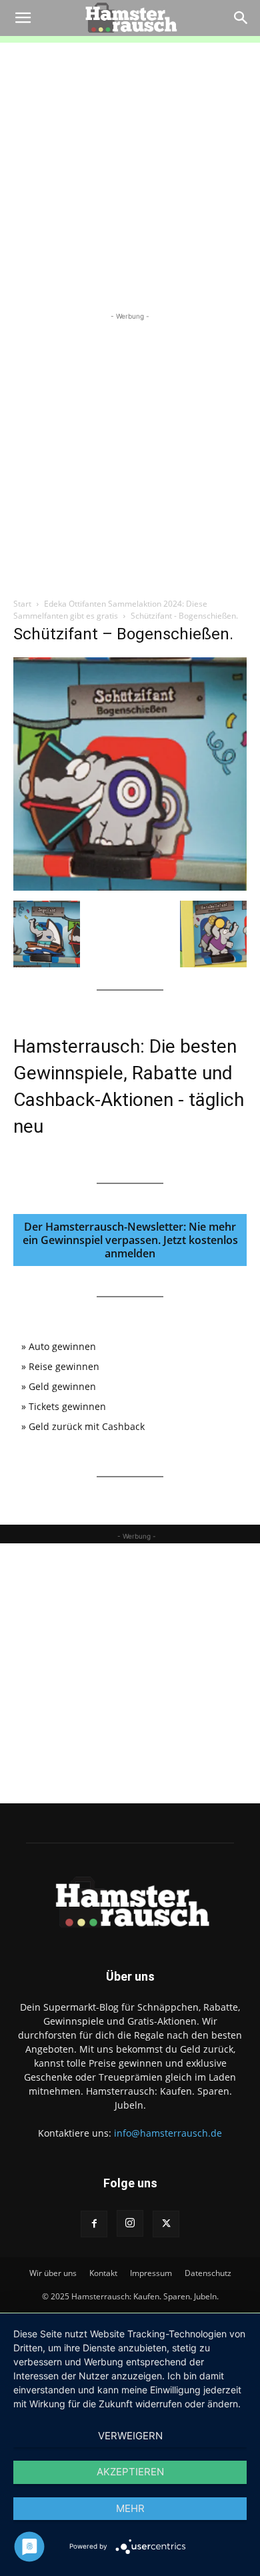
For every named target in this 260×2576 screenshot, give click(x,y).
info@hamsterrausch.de (168, 2133)
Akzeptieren (130, 2472)
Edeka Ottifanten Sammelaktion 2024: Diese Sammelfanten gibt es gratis (110, 610)
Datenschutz (208, 2273)
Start (22, 604)
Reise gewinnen (64, 1366)
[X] (166, 2224)
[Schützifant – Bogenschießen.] (130, 887)
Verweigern (130, 2436)
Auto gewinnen (62, 1346)
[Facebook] (94, 2224)
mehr (130, 2508)
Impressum (151, 2273)
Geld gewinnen (62, 1386)
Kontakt (103, 2273)
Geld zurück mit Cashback (87, 1426)
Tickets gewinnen (67, 1406)
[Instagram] (130, 2223)
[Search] (241, 18)
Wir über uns (53, 2273)
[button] (23, 18)
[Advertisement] (130, 173)
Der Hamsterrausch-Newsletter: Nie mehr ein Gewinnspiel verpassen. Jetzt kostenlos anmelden (130, 1240)
